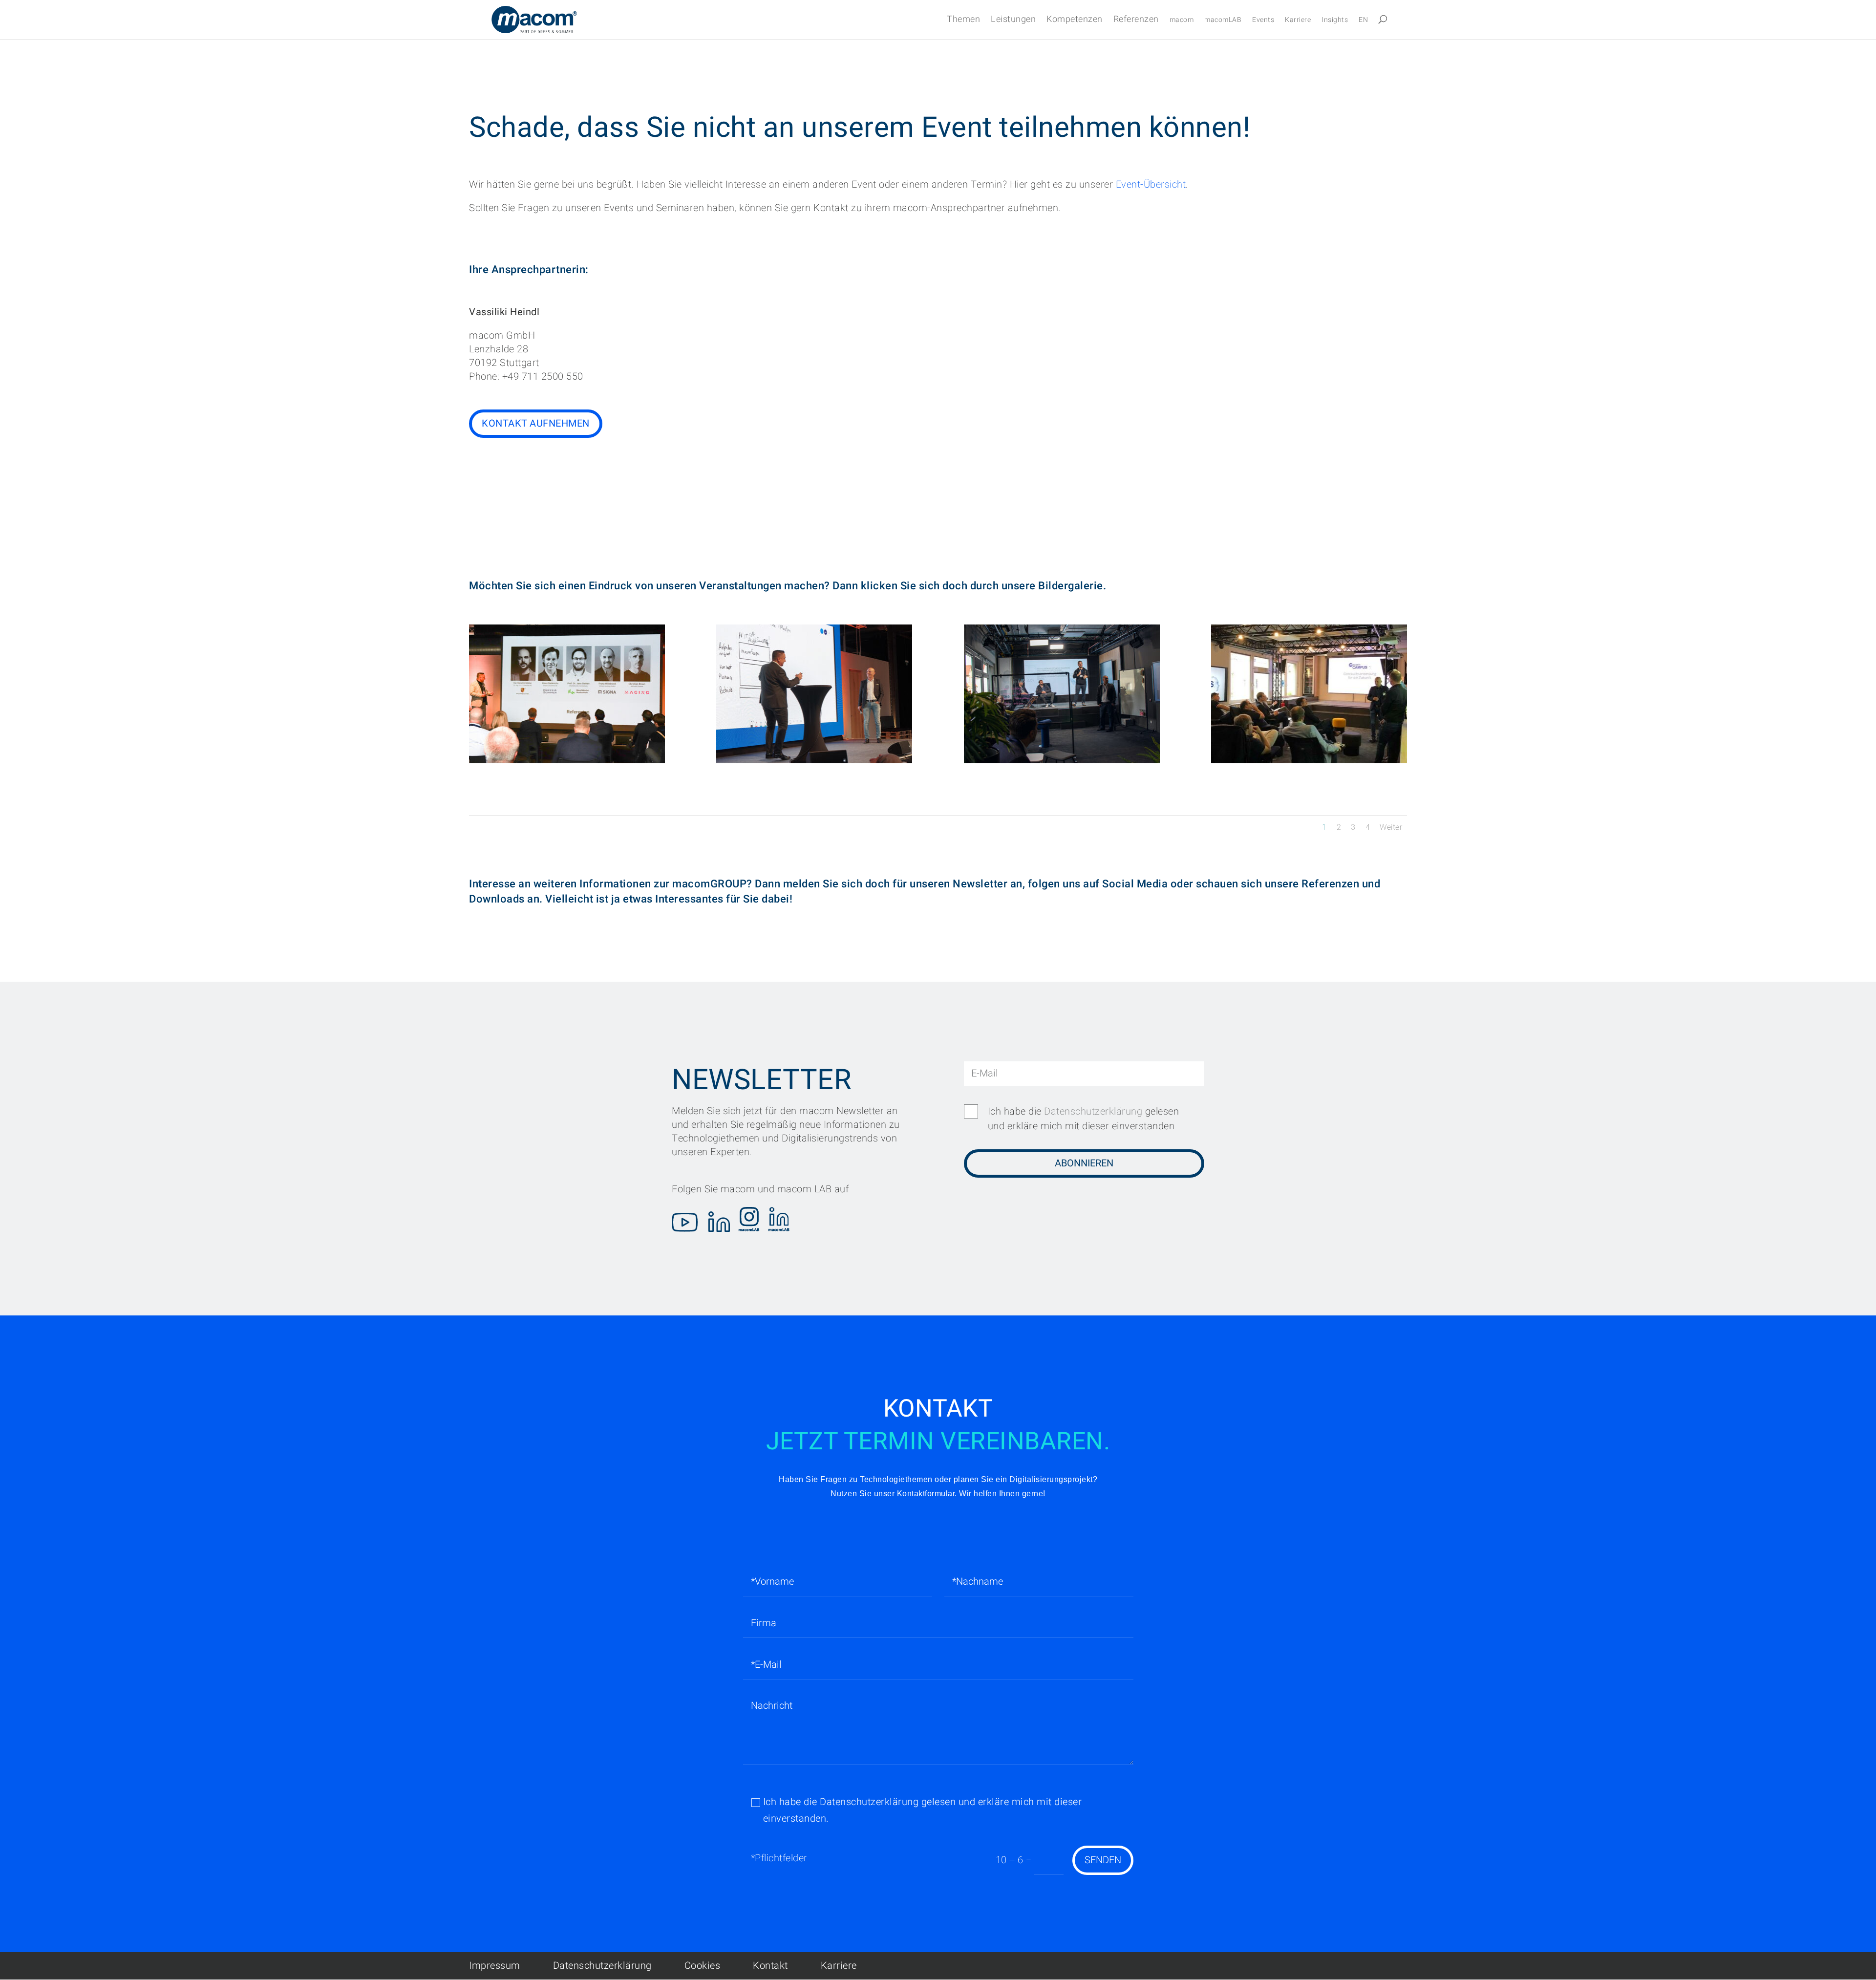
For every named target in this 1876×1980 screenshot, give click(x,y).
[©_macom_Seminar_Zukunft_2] (1309, 760)
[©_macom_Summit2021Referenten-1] (567, 760)
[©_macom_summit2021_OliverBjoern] (814, 760)
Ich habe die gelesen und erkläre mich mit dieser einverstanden (1084, 1119)
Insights (1335, 21)
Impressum (495, 1966)
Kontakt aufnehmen (536, 423)
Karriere (1298, 21)
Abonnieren (1084, 1163)
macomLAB (1223, 21)
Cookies (703, 1966)
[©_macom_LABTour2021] (1062, 760)
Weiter (1391, 827)
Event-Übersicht (1151, 184)
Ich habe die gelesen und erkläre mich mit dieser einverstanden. (923, 1810)
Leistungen (1013, 21)
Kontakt (770, 1966)
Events (1263, 21)
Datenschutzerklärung (1093, 1111)
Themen (963, 21)
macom (1182, 21)
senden (1103, 1860)
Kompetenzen (1075, 21)
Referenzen (1136, 21)
